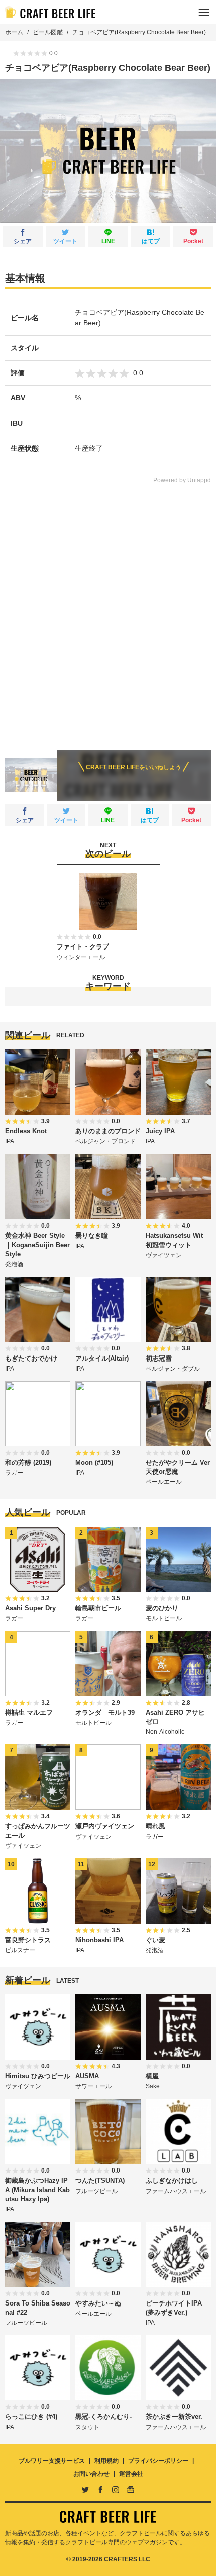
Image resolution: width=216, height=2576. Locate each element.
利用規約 (106, 2461)
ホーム (14, 32)
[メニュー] (204, 12)
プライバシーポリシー (158, 2461)
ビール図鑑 (48, 32)
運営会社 (131, 2474)
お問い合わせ (91, 2474)
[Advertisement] (108, 610)
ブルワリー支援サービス (52, 2461)
